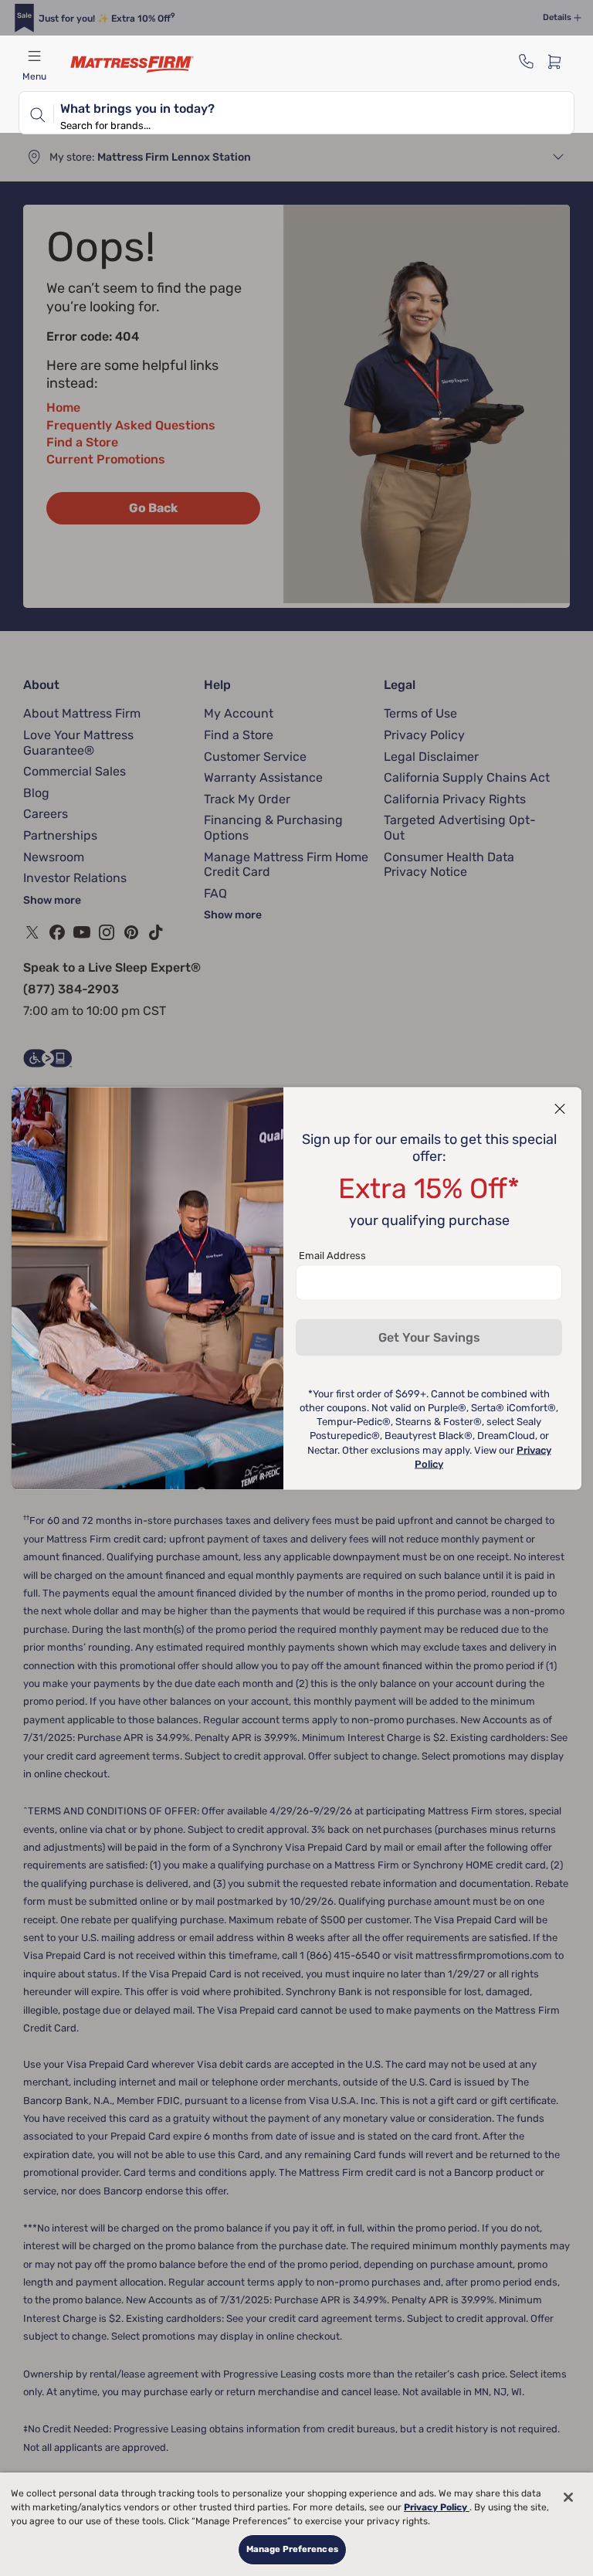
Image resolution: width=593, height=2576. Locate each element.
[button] (560, 1108)
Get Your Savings (429, 1337)
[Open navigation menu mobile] (34, 56)
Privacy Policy (437, 2507)
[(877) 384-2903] (527, 61)
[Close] (568, 2497)
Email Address (332, 1255)
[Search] (36, 113)
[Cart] (559, 61)
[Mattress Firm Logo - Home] (132, 64)
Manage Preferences (292, 2549)
